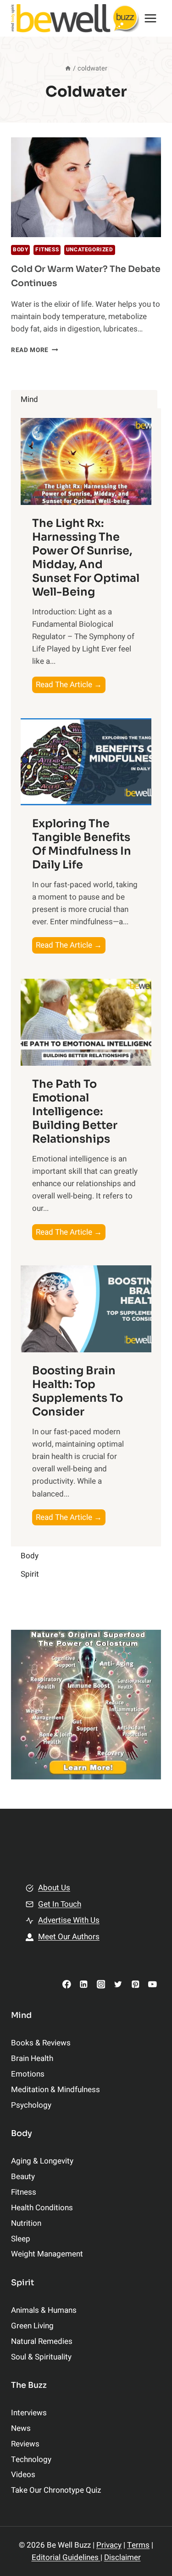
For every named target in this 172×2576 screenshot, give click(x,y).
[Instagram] (101, 1984)
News (21, 2428)
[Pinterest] (135, 1984)
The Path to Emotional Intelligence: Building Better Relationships (75, 1112)
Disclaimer (122, 2557)
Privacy (109, 2545)
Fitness (47, 250)
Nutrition (26, 2223)
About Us (54, 1888)
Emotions (28, 2074)
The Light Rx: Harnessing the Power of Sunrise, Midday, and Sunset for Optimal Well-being (86, 558)
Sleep (21, 2239)
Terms (138, 2545)
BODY (20, 250)
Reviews (25, 2444)
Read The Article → (71, 686)
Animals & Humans (44, 2310)
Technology (31, 2459)
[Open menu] (151, 18)
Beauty (23, 2177)
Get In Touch (60, 1904)
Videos (23, 2475)
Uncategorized (90, 250)
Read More (35, 350)
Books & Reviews (41, 2043)
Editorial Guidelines (66, 2557)
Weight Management (47, 2254)
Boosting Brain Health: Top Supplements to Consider (78, 1391)
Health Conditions (42, 2208)
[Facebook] (67, 1984)
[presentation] (86, 187)
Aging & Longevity (42, 2161)
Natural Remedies (42, 2341)
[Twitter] (118, 1984)
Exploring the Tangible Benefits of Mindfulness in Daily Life (82, 844)
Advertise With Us (69, 1920)
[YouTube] (153, 1984)
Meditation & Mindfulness (55, 2090)
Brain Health (32, 2058)
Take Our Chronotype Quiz (56, 2490)
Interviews (29, 2413)
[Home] (68, 68)
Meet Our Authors (69, 1937)
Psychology (31, 2105)
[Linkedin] (84, 1984)
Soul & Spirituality (41, 2357)
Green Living (32, 2326)
